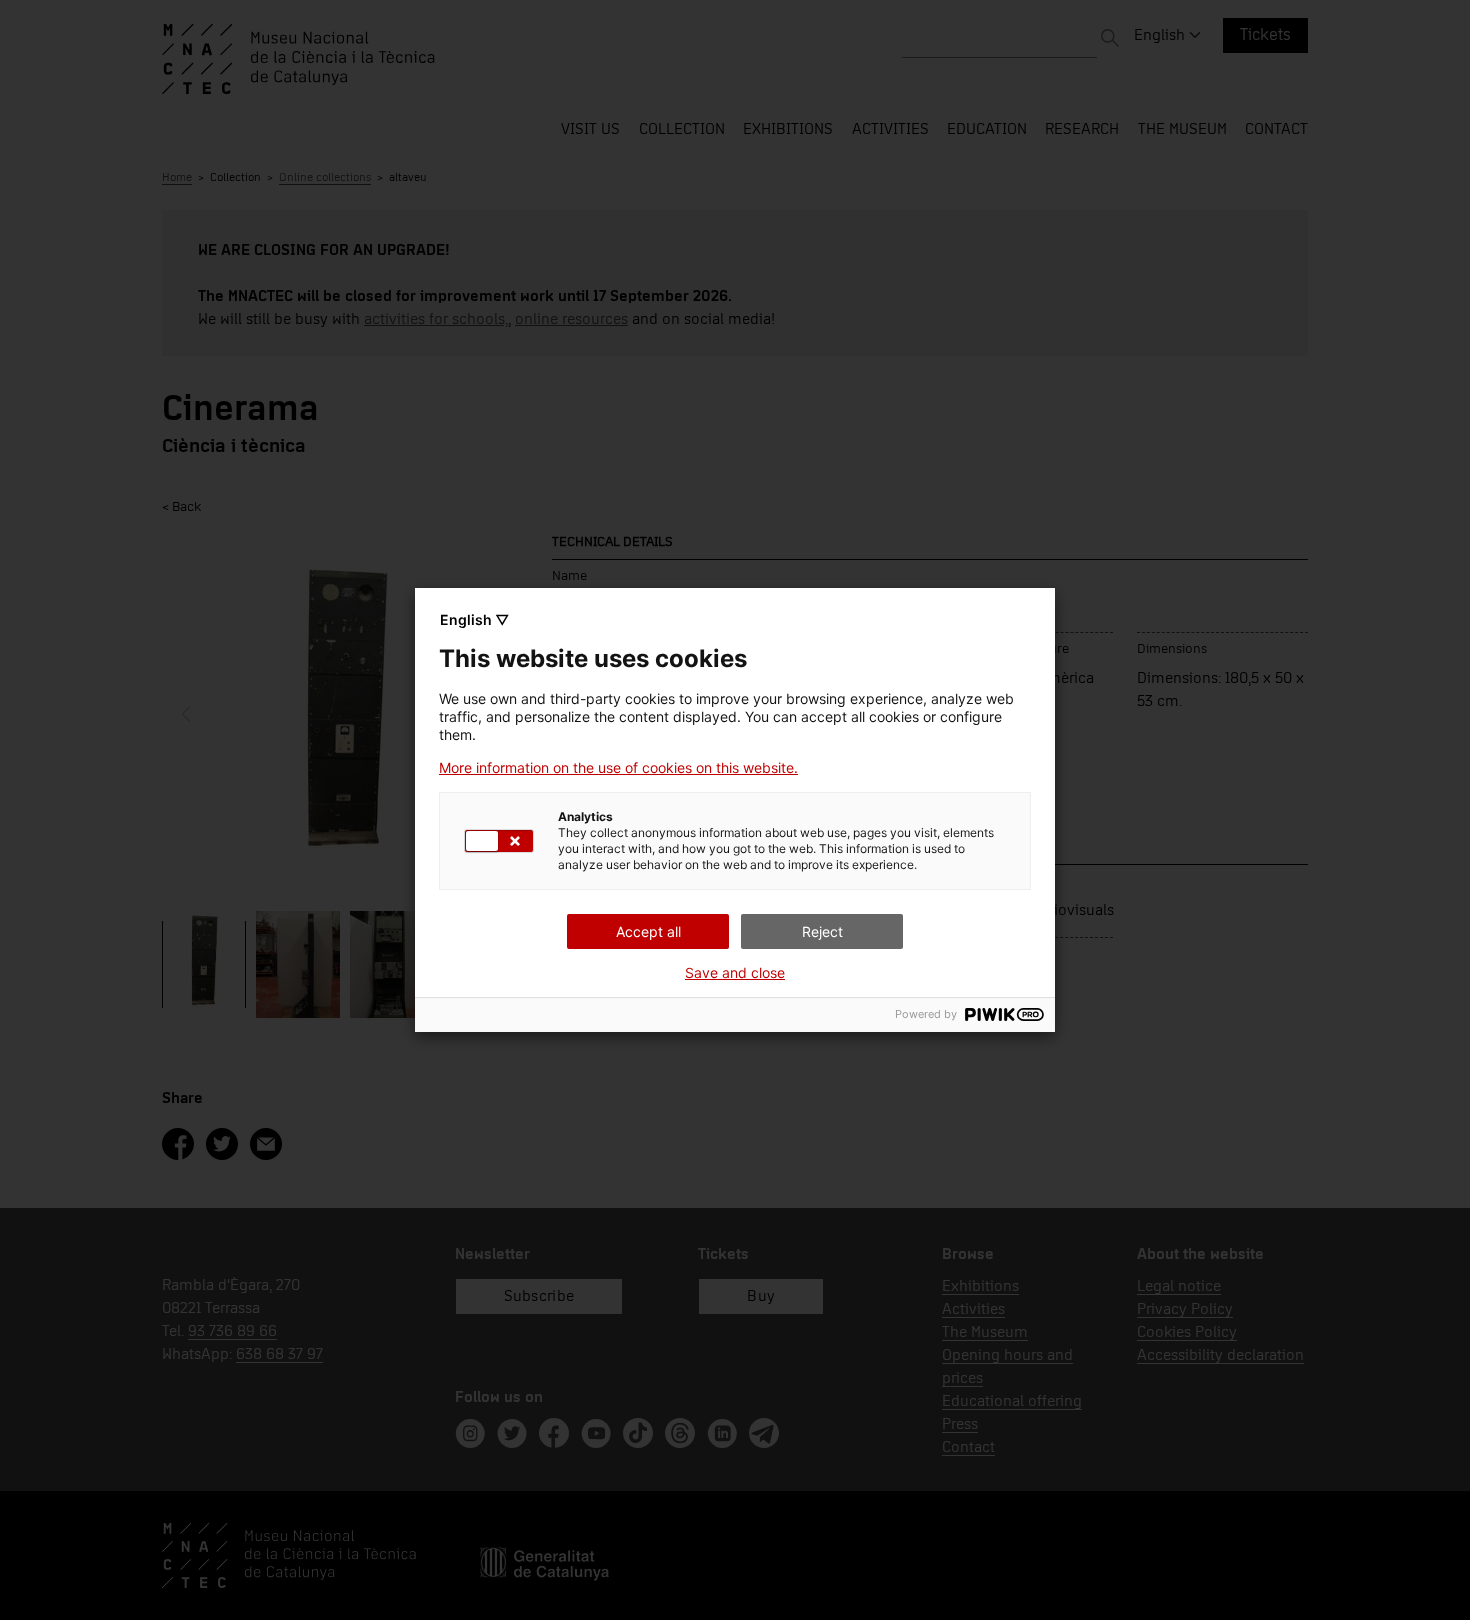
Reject (822, 931)
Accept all (648, 931)
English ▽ (474, 619)
